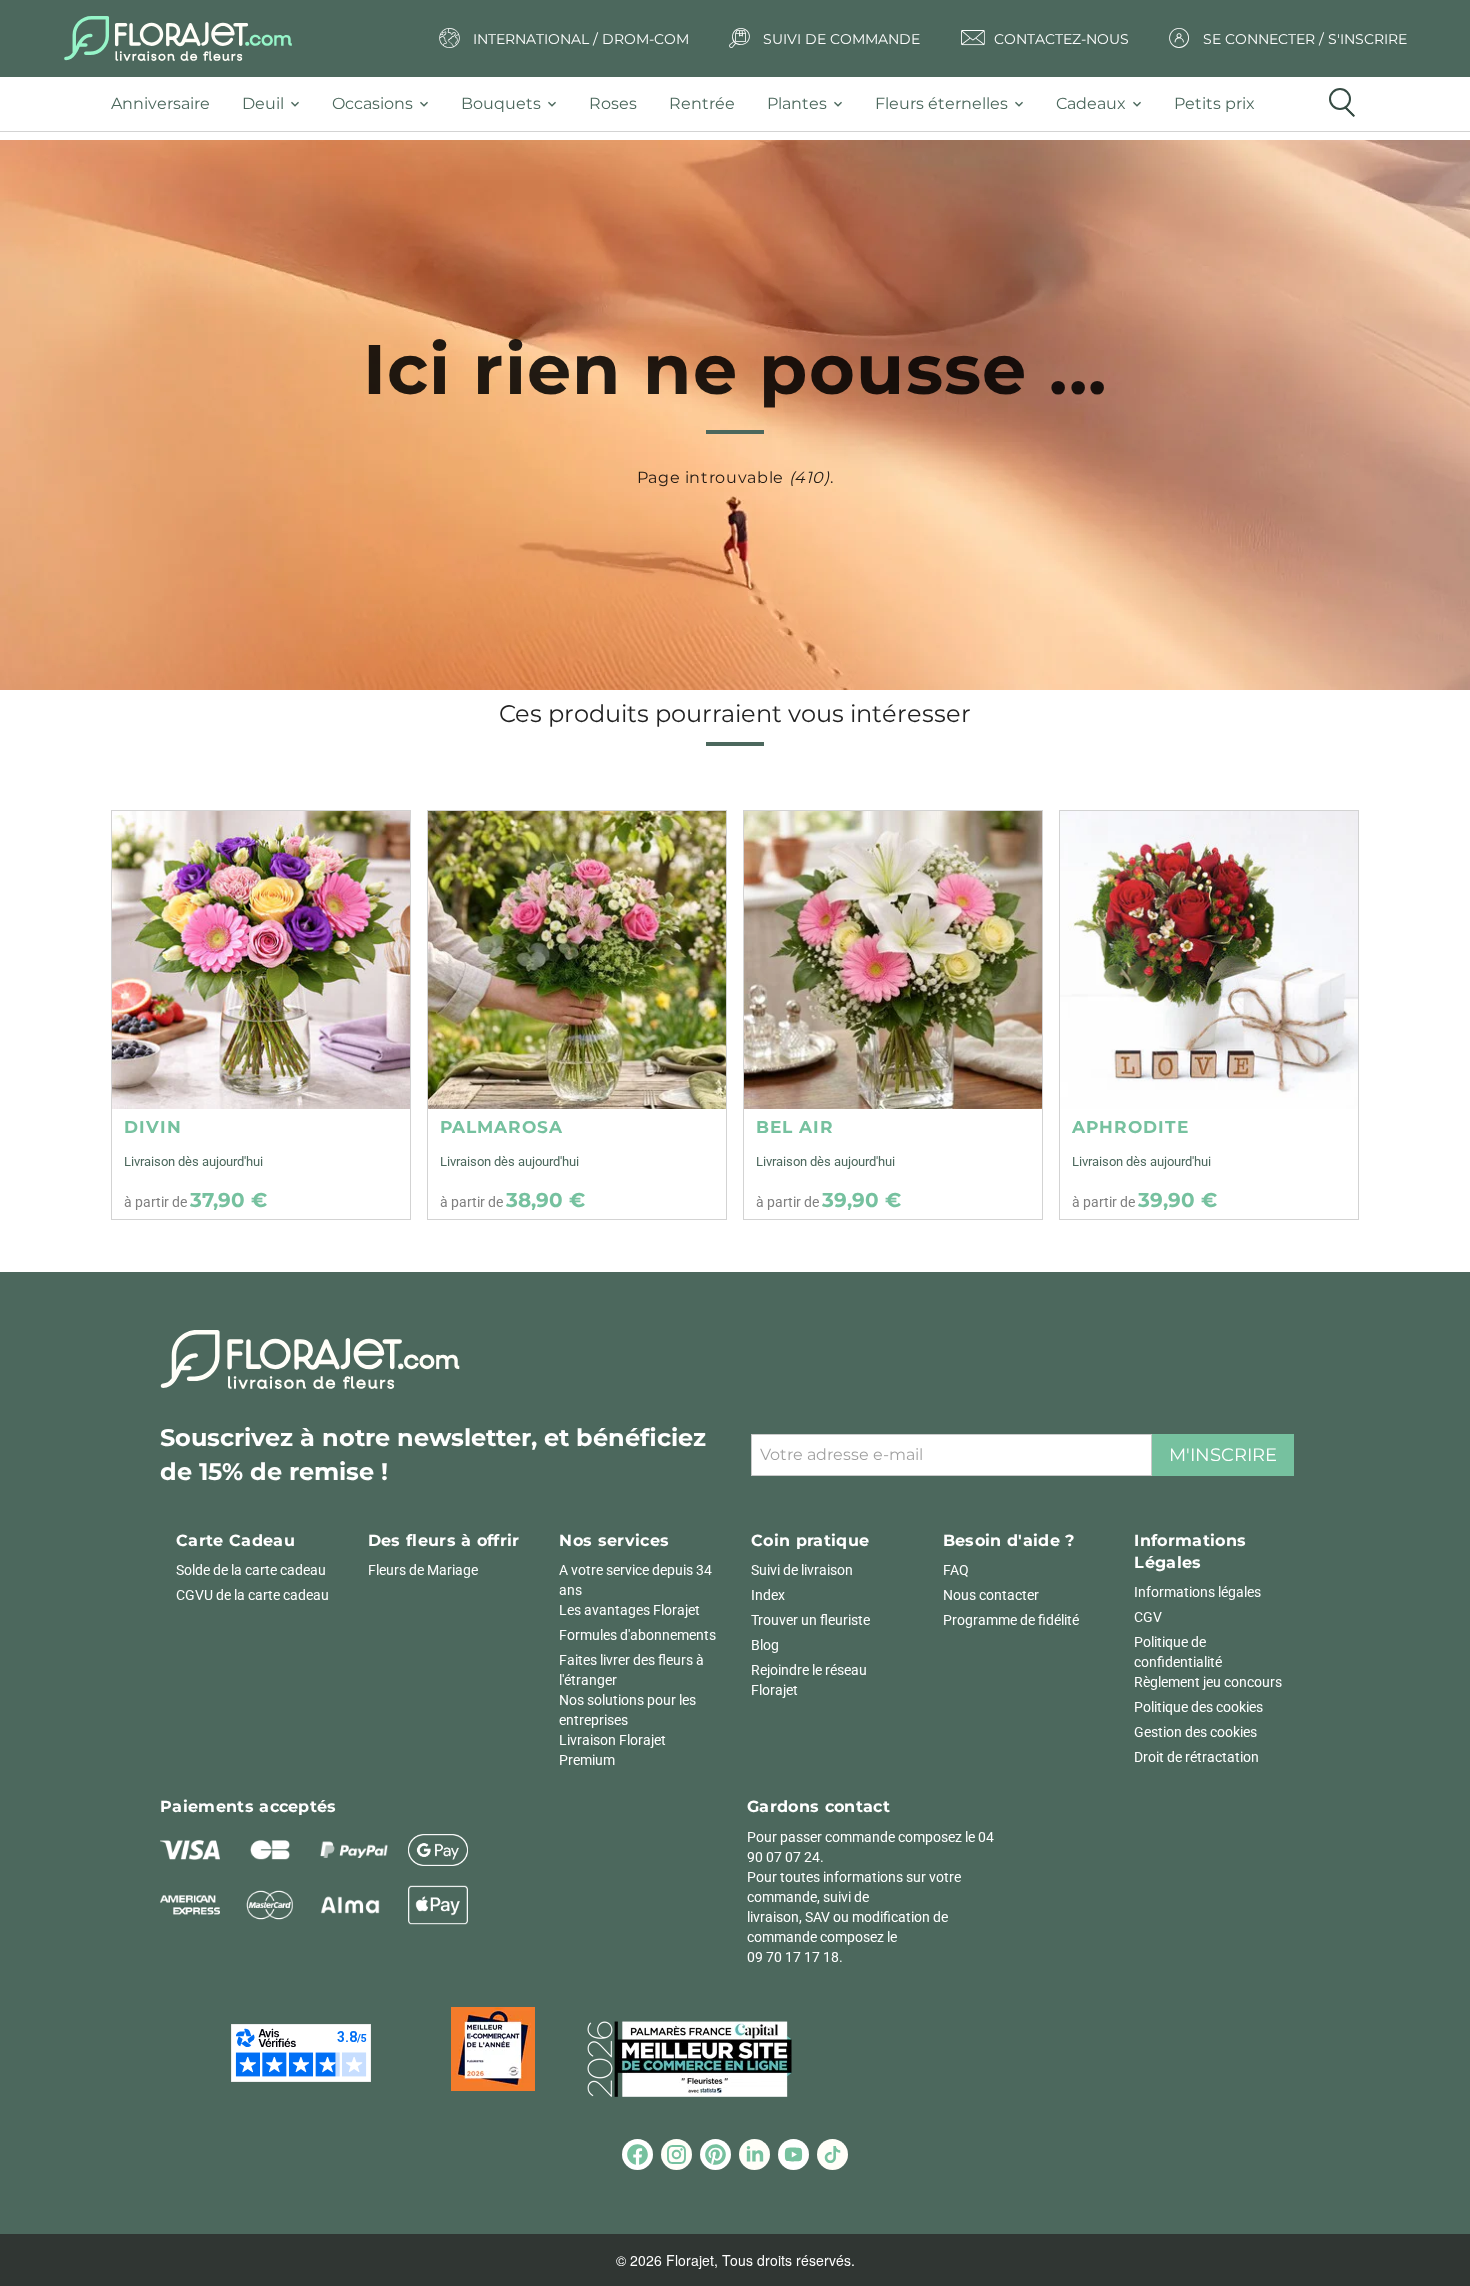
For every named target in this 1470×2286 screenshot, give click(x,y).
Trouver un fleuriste (810, 1620)
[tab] (168, 104)
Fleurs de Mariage (423, 1570)
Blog (765, 1645)
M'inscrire (1223, 1455)
